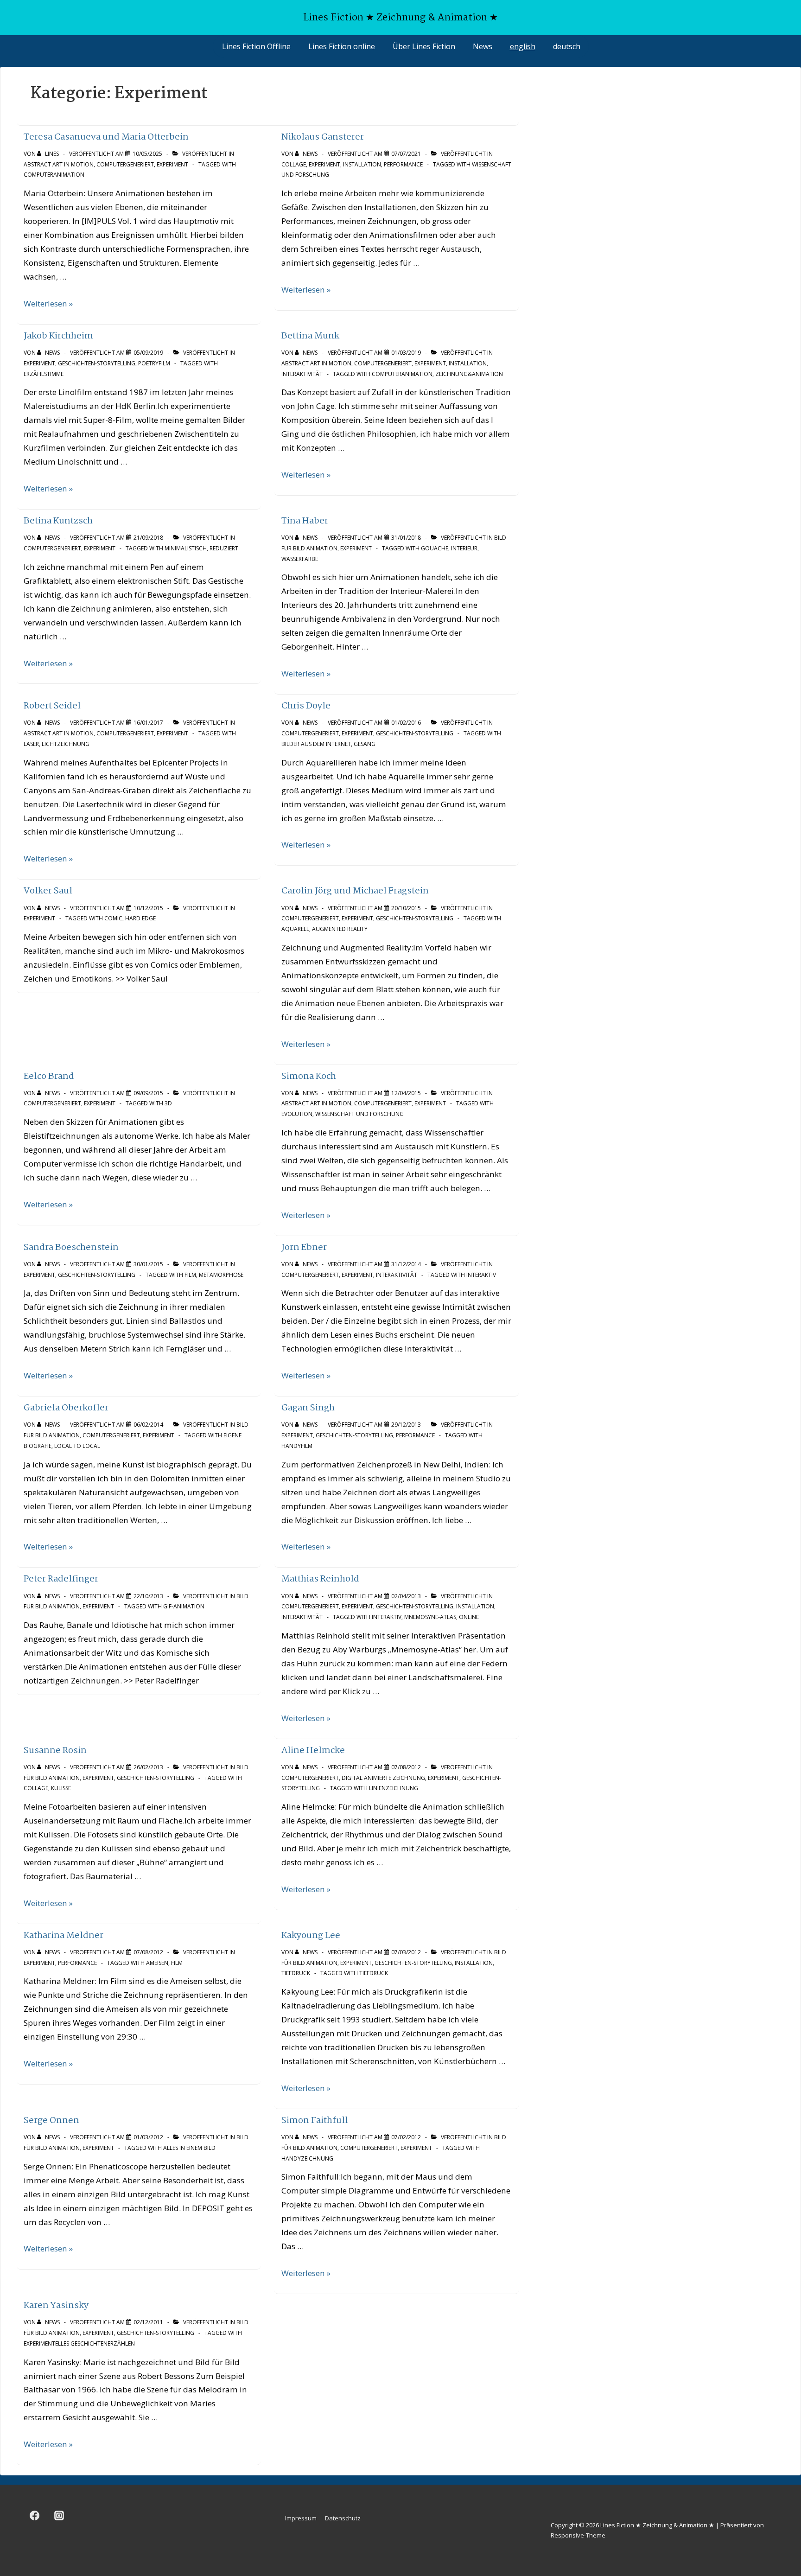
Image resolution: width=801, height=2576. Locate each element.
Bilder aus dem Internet (316, 744)
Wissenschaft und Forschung (359, 1114)
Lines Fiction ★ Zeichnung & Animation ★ (400, 18)
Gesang (365, 744)
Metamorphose (221, 1275)
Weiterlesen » (48, 303)
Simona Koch (309, 1076)
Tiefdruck (296, 1973)
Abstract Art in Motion (59, 164)
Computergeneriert (125, 164)
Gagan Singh (308, 1408)
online (469, 1617)
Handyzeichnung (307, 2158)
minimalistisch (186, 548)
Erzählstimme (44, 374)
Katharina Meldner (64, 1935)
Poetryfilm (154, 363)
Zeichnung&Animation (469, 374)
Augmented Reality (340, 929)
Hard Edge (140, 918)
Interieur (464, 548)
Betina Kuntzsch (58, 521)
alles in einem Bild (189, 2148)
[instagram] (59, 2516)
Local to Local (77, 1446)
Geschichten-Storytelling (97, 363)
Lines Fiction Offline (256, 46)
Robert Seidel (52, 706)
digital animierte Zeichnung (383, 1778)
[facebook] (35, 2516)
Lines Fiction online (342, 46)
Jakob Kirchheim (58, 336)
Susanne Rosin (55, 1750)
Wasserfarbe (300, 559)
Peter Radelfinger (61, 1579)
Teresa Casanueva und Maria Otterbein (106, 137)
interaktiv (481, 1275)
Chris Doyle (306, 706)
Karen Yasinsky (56, 2305)
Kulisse (61, 1788)
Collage (294, 164)
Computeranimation (54, 175)
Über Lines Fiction (424, 46)
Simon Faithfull (315, 2120)
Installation (362, 164)
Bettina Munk (310, 336)
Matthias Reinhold (320, 1579)
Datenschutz (343, 2518)
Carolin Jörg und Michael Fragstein (355, 891)
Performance (403, 164)
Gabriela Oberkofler (66, 1408)
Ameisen (157, 1963)
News (483, 46)
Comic (113, 918)
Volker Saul (48, 891)
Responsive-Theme (578, 2535)
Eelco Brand (49, 1076)
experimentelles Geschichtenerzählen (79, 2343)
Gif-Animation (184, 1606)
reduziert (224, 548)
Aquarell (295, 929)
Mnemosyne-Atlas (430, 1617)
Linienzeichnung (394, 1788)
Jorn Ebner (304, 1247)
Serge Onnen (51, 2120)
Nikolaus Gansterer (323, 137)
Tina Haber (305, 521)
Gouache (435, 548)
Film (190, 1275)
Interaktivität (302, 374)
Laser (31, 744)
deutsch (567, 46)
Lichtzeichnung (66, 744)
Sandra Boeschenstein (71, 1247)
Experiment (172, 164)
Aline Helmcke (313, 1750)
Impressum (301, 2518)
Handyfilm (297, 1446)
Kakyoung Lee (311, 1935)
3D (168, 1103)
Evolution (297, 1114)
